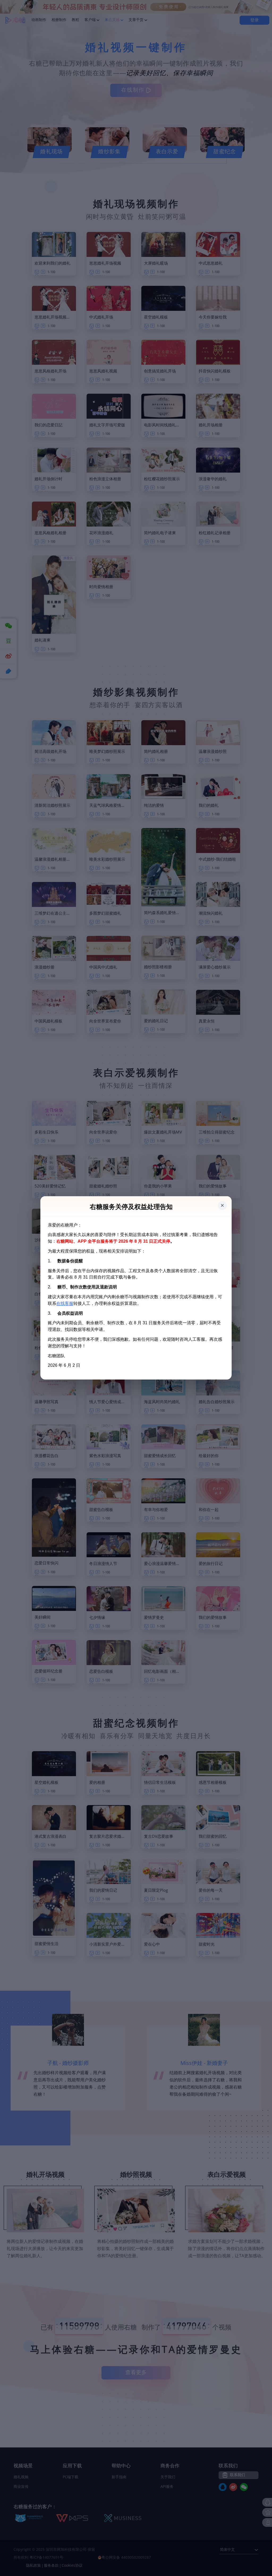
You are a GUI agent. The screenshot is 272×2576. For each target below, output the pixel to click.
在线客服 (65, 1303)
